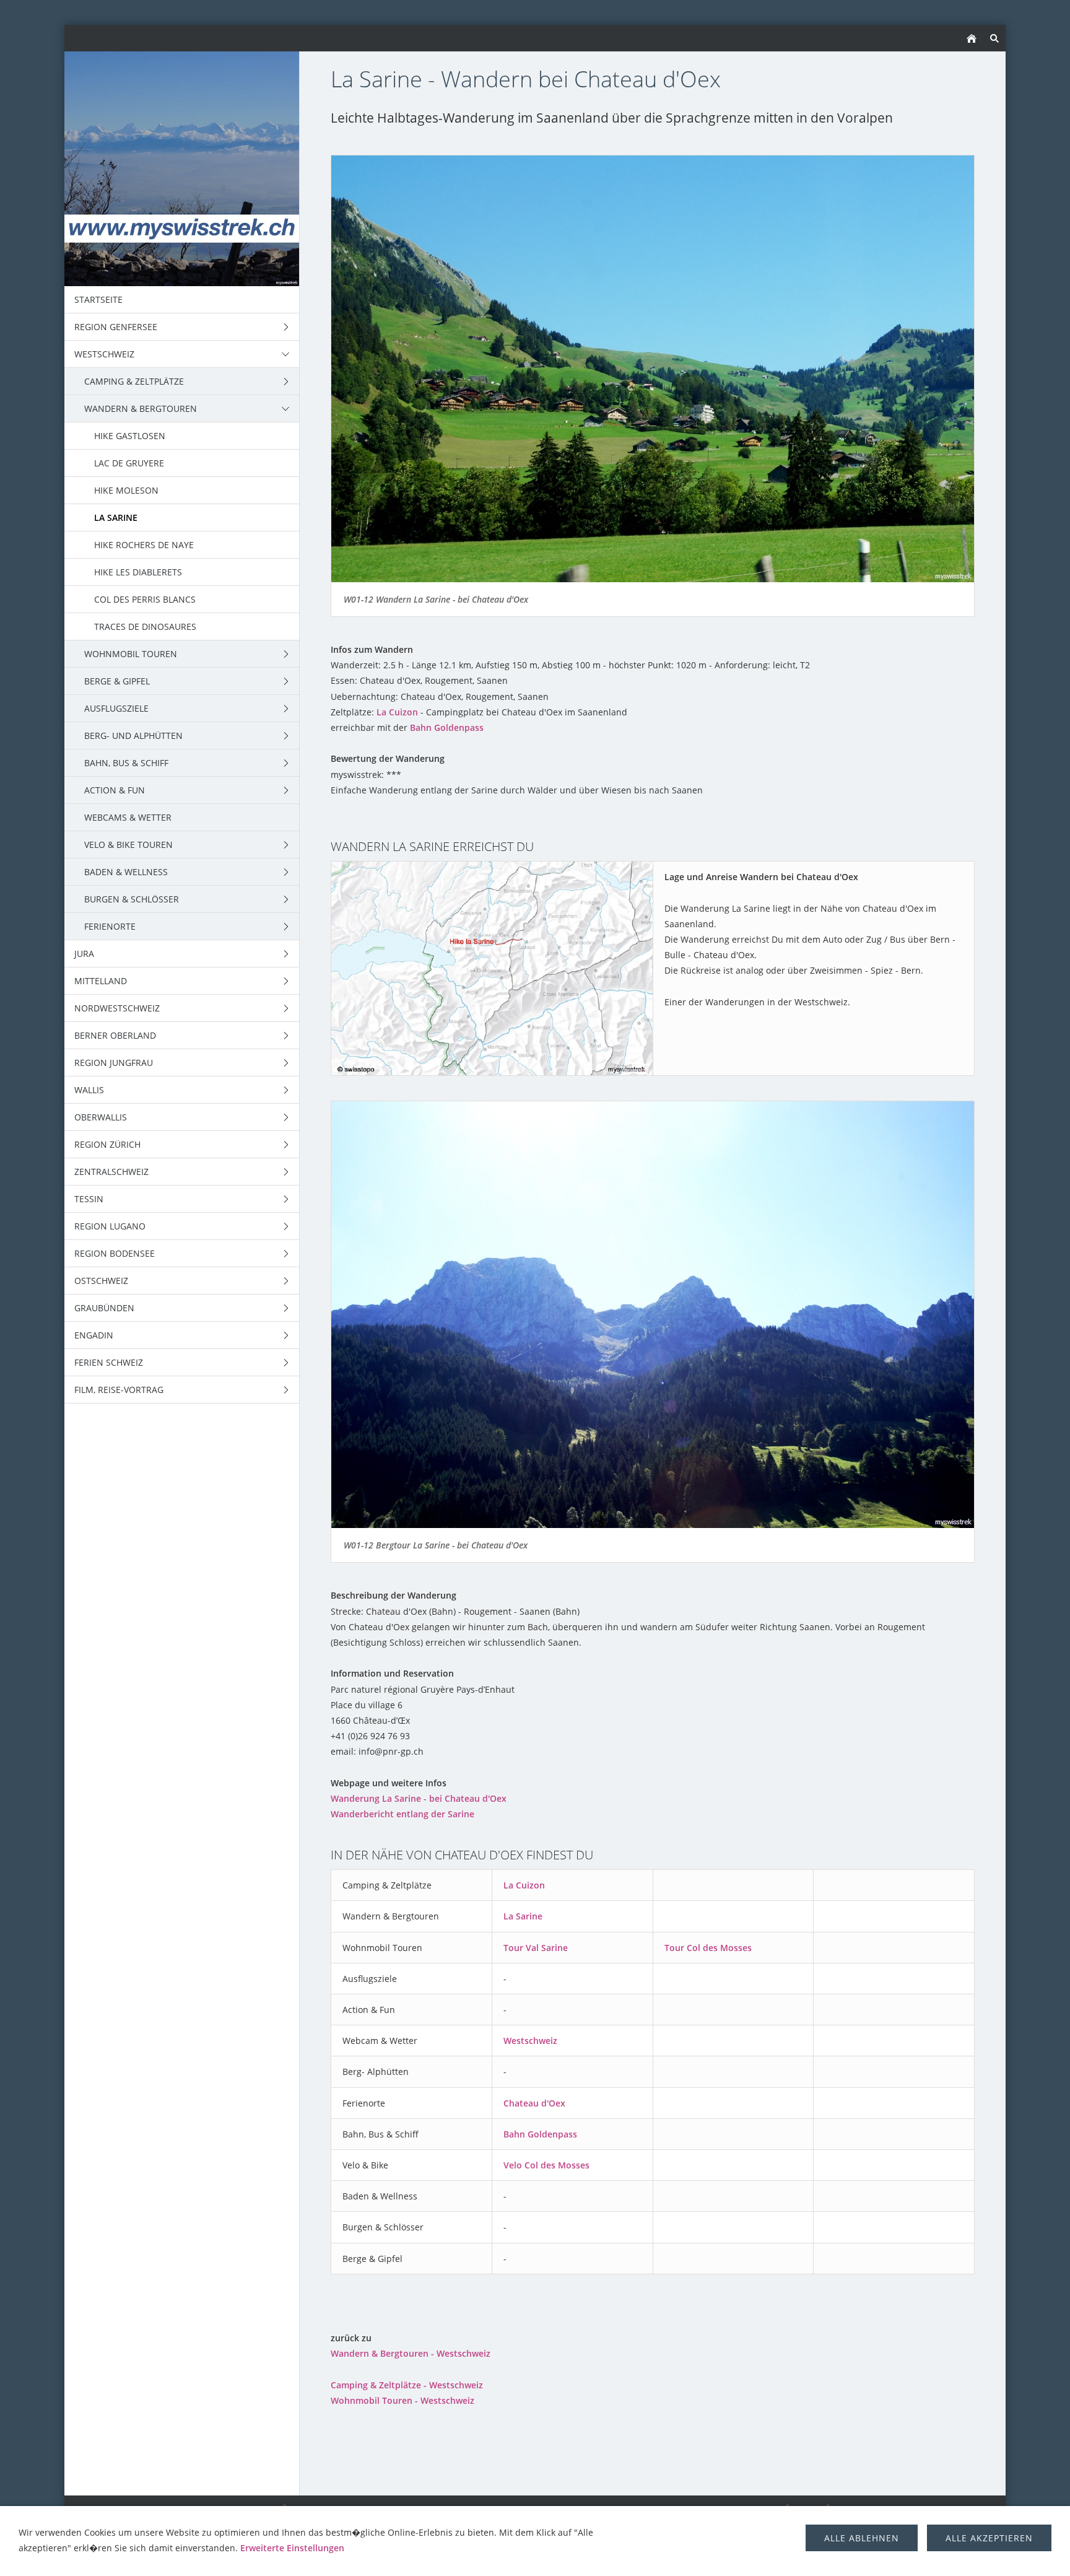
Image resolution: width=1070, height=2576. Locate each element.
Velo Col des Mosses (546, 2165)
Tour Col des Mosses (708, 1948)
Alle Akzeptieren (989, 2538)
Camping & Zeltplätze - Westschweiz (407, 2385)
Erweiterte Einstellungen (292, 2548)
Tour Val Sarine (536, 1948)
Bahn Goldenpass (447, 727)
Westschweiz (530, 2041)
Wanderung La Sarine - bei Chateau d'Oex (419, 1798)
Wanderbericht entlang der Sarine (402, 1814)
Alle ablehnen (862, 2538)
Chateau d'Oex (534, 2103)
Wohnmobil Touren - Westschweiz (402, 2400)
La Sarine (523, 1916)
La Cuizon (397, 712)
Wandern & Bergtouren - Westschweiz (411, 2353)
